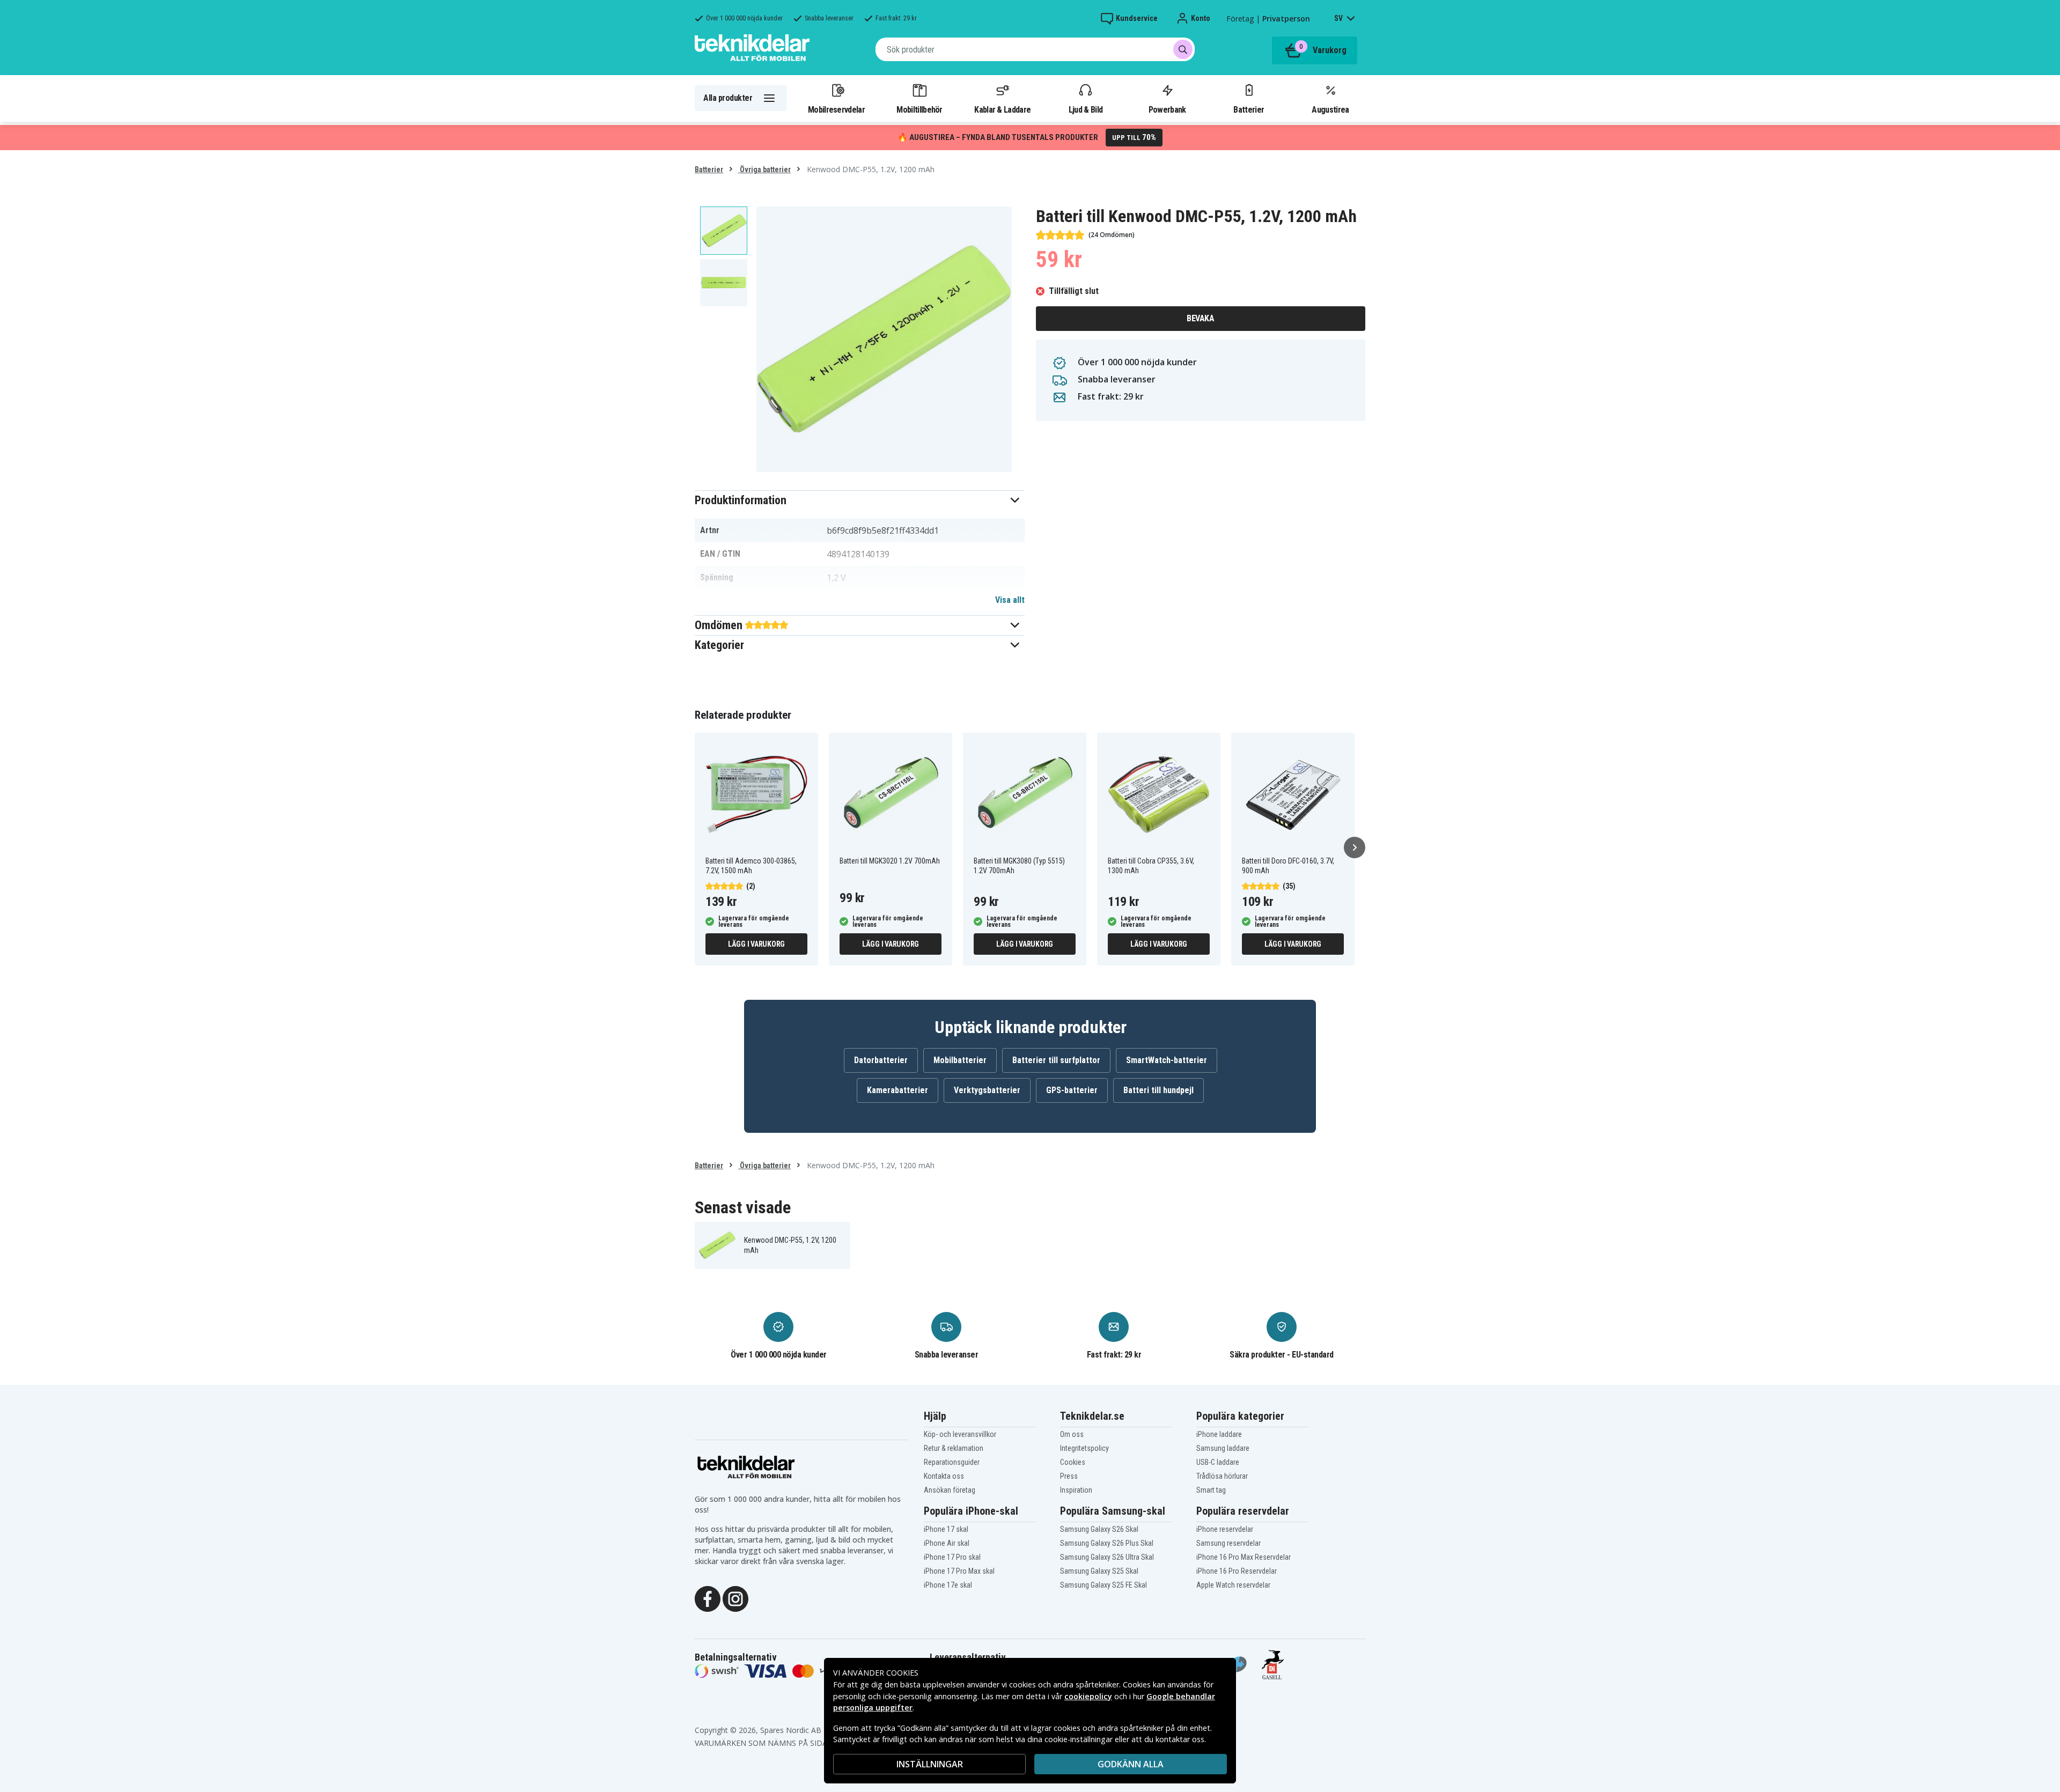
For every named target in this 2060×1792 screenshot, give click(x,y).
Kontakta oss (944, 1476)
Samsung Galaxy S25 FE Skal (1103, 1585)
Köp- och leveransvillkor (960, 1434)
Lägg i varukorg (756, 944)
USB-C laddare (1218, 1462)
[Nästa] (1355, 847)
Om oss (1072, 1434)
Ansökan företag (950, 1490)
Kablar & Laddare (1002, 109)
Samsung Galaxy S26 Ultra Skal (1107, 1557)
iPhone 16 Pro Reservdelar (1237, 1571)
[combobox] (1035, 49)
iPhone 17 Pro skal (952, 1557)
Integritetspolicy (1084, 1448)
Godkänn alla (1131, 1764)
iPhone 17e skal (948, 1585)
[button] (860, 500)
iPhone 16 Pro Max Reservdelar (1244, 1557)
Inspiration (1076, 1490)
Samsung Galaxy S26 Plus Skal (1107, 1543)
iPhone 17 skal (946, 1529)
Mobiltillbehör (919, 109)
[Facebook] (708, 1598)
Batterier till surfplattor (1056, 1060)
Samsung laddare (1223, 1448)
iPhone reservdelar (1225, 1529)
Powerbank (1167, 109)
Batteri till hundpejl (1158, 1090)
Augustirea (1330, 109)
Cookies (1073, 1462)
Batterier (1249, 109)
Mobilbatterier (960, 1060)
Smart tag (1211, 1490)
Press (1069, 1476)
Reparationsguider (952, 1462)
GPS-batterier (1072, 1090)
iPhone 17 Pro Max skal (959, 1571)
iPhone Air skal (947, 1543)
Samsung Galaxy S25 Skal (1099, 1571)
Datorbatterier (881, 1060)
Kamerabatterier (897, 1090)
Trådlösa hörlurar (1222, 1476)
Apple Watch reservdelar (1233, 1585)
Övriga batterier (764, 169)
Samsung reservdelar (1228, 1543)
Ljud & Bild (1086, 109)
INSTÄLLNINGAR (930, 1764)
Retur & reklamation (954, 1448)
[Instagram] (735, 1598)
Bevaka (1200, 318)
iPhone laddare (1219, 1434)
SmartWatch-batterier (1167, 1060)
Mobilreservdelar (836, 109)
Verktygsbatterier (987, 1090)
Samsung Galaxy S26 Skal (1099, 1529)
